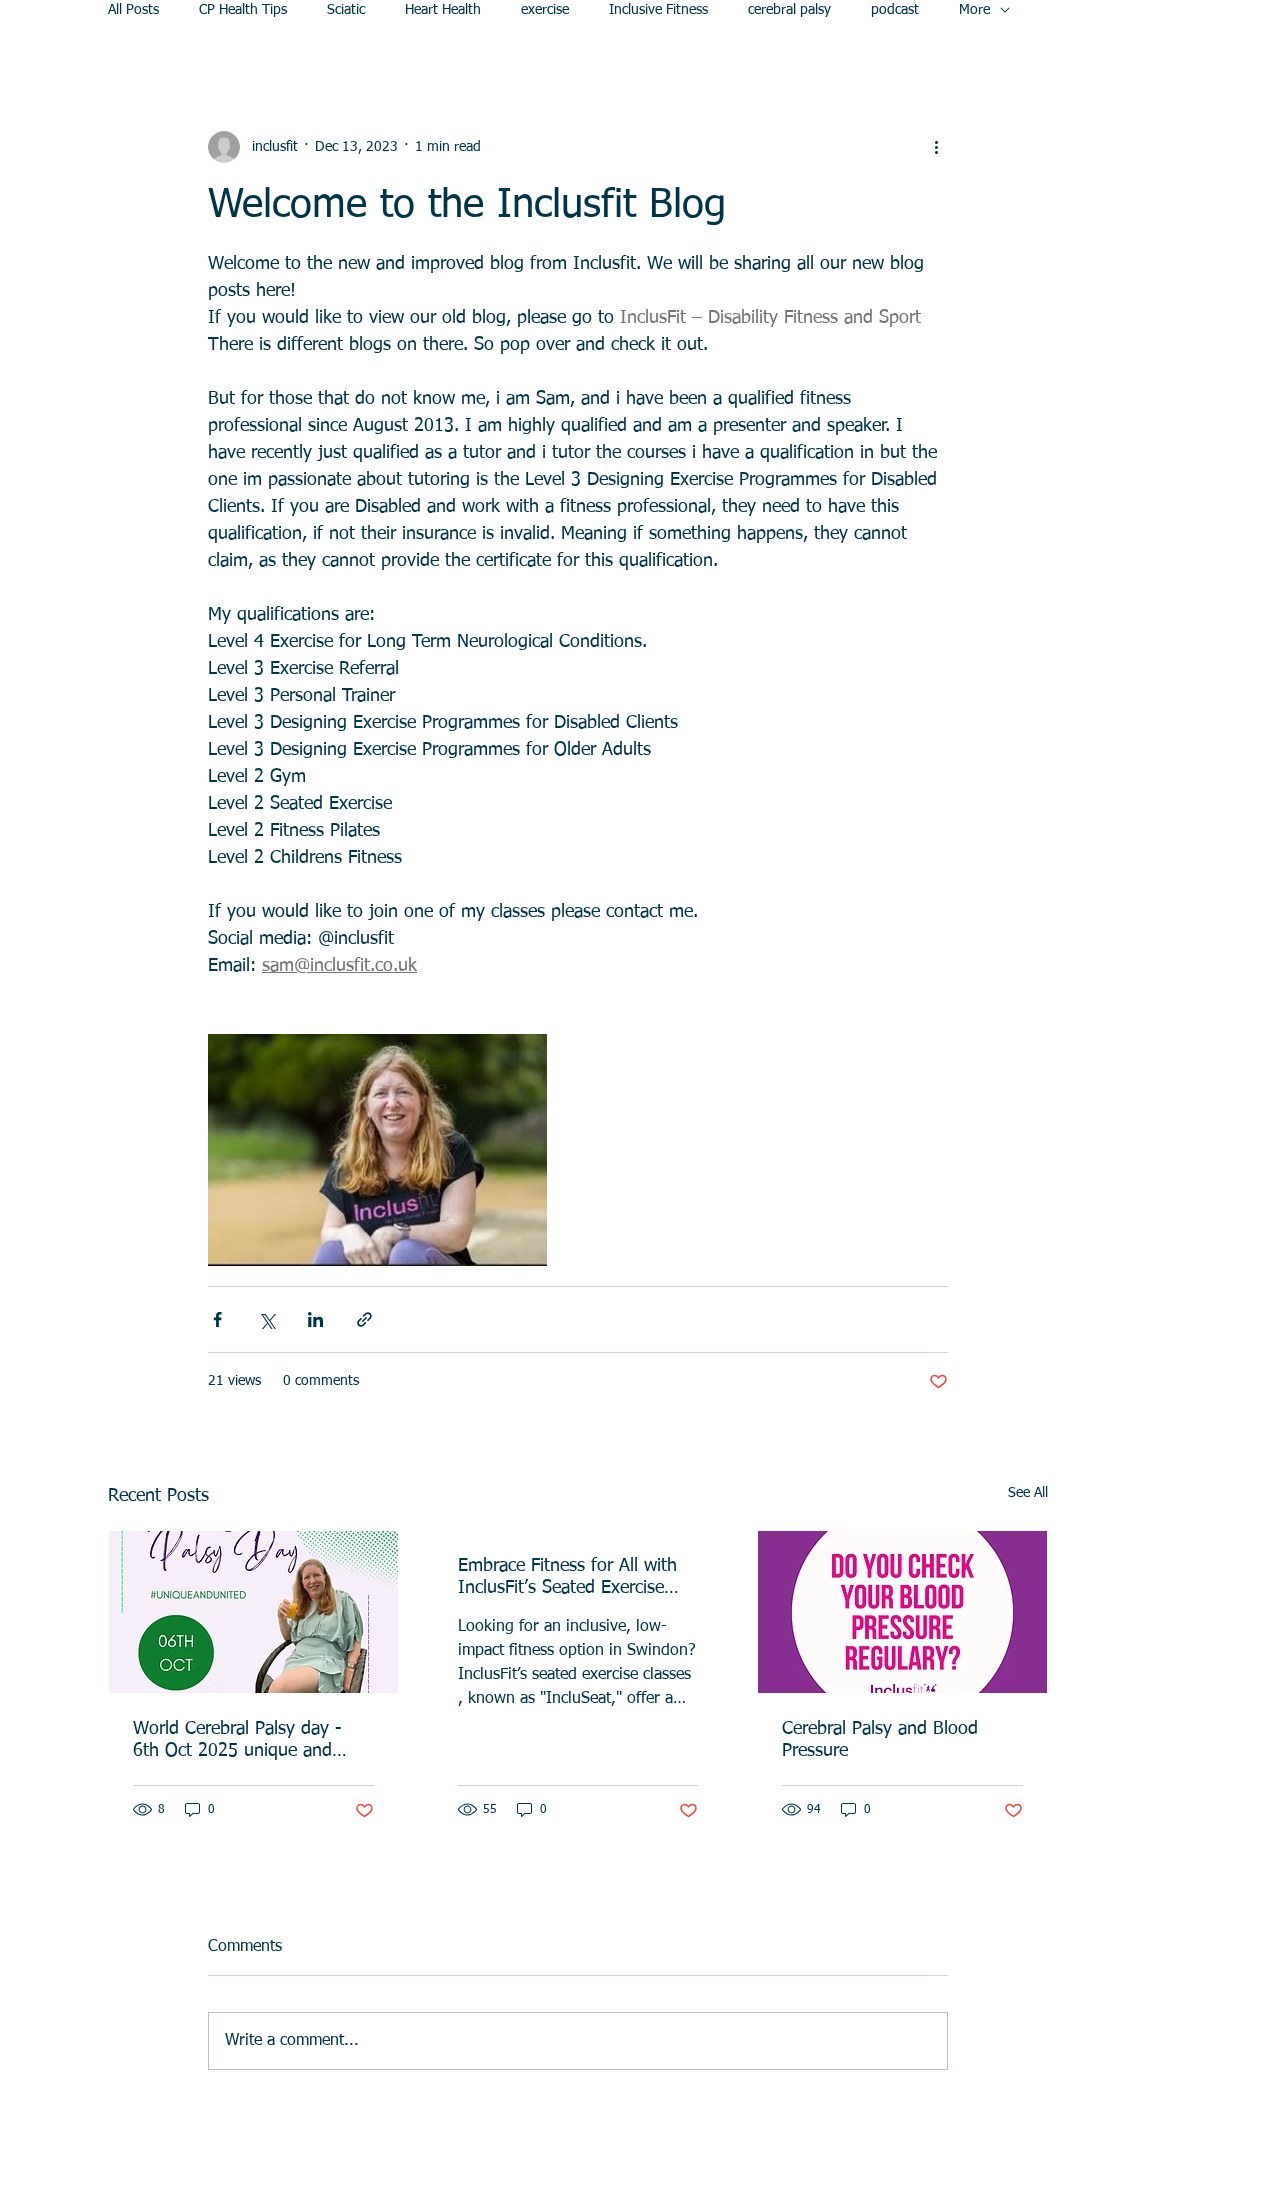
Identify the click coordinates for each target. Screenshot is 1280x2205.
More (974, 10)
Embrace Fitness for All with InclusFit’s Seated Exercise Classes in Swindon (567, 1578)
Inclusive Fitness (658, 10)
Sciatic (346, 10)
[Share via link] (364, 1319)
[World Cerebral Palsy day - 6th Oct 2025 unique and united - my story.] (253, 1612)
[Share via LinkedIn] (315, 1319)
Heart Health (443, 10)
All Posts (133, 10)
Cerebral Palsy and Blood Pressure (880, 1740)
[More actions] (936, 147)
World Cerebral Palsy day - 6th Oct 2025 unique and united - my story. (237, 1741)
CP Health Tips (243, 10)
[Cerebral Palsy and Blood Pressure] (902, 1612)
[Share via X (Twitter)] (266, 1319)
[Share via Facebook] (217, 1319)
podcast (895, 10)
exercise (545, 10)
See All (1028, 1493)
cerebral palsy (789, 10)
